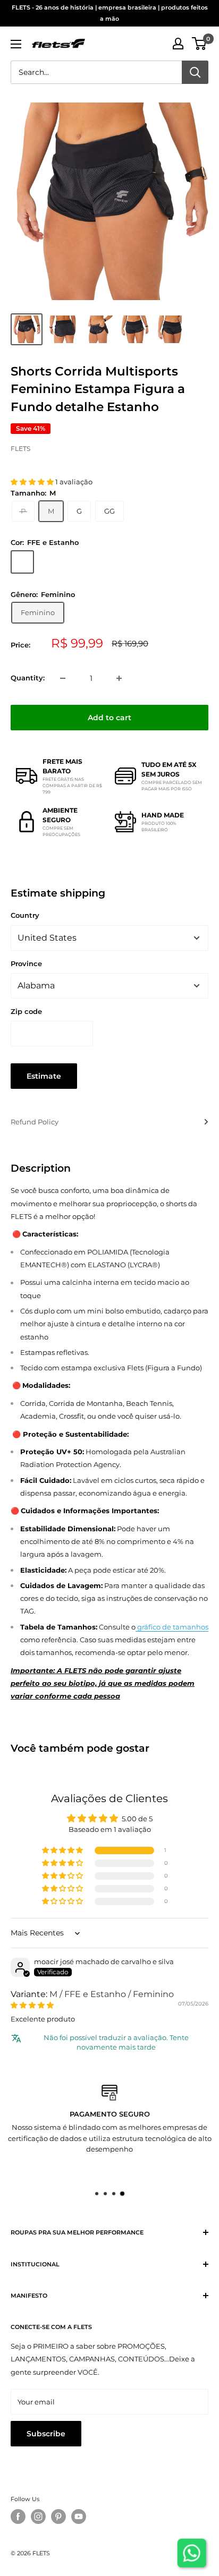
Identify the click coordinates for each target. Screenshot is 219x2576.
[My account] (178, 44)
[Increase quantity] (119, 678)
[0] (200, 44)
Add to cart (109, 718)
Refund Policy (35, 1122)
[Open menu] (16, 44)
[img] (32, 2005)
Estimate (44, 1076)
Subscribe (46, 2434)
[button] (33, 482)
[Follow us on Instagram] (38, 2517)
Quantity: (28, 678)
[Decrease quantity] (63, 678)
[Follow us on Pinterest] (58, 2517)
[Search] (195, 72)
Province (26, 963)
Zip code (26, 1011)
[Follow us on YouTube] (79, 2517)
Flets (20, 449)
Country (25, 915)
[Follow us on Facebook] (18, 2517)
